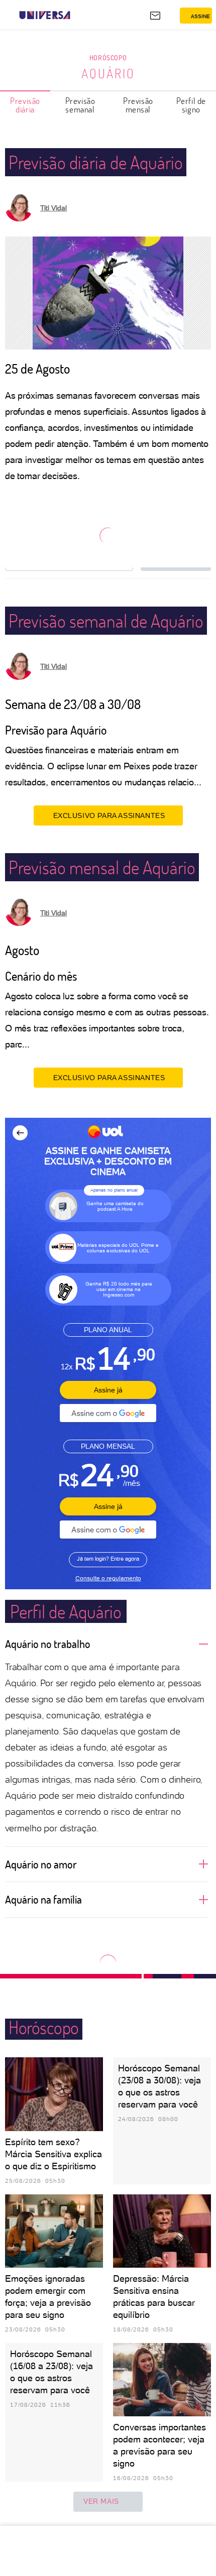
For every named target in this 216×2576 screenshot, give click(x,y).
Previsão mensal (138, 105)
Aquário (108, 73)
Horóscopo (108, 57)
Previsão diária (25, 105)
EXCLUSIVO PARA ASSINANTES (109, 815)
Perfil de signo (191, 105)
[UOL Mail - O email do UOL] (155, 16)
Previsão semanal (80, 105)
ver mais (101, 2501)
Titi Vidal (53, 208)
